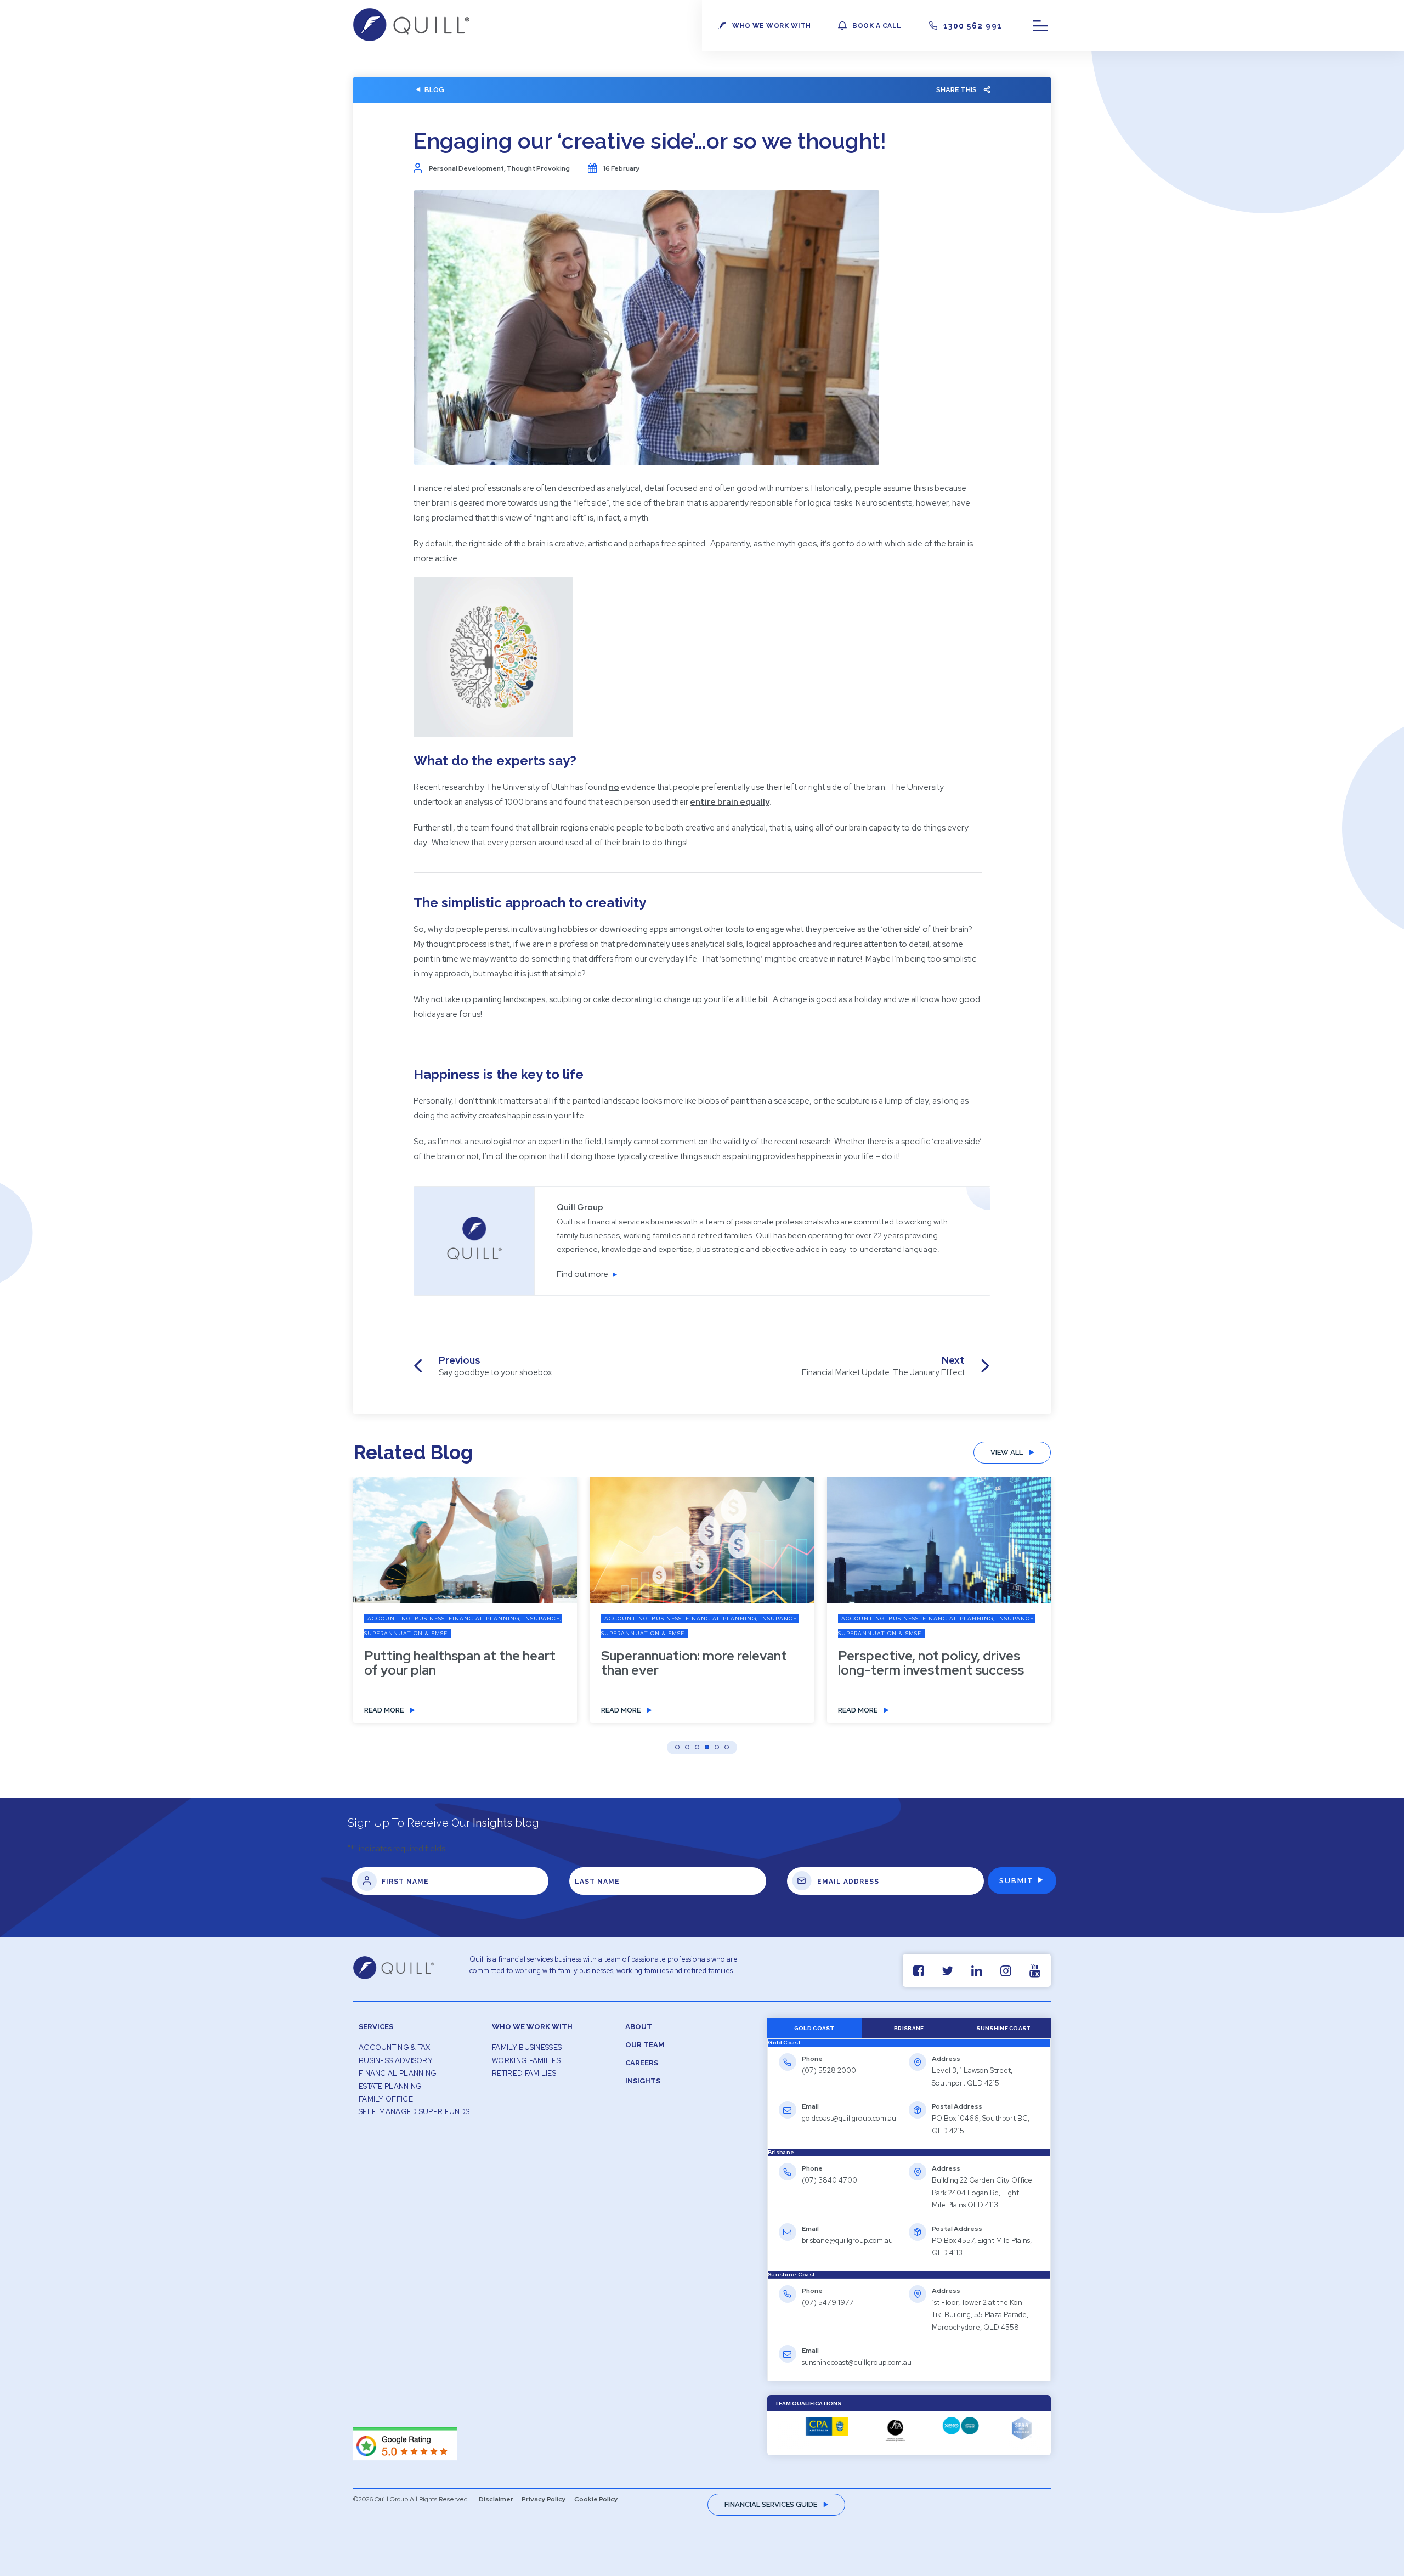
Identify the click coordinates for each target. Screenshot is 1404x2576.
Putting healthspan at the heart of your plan (460, 1663)
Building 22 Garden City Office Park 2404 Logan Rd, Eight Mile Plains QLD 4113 (982, 2193)
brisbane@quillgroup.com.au (847, 2241)
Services (376, 2027)
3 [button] (697, 1747)
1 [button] (677, 1747)
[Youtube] (1035, 1971)
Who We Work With (532, 2027)
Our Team (645, 2045)
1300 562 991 (973, 26)
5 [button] (717, 1747)
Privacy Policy (544, 2499)
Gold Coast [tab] (814, 2028)
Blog (434, 90)
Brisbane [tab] (909, 2028)
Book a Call (877, 26)
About (639, 2027)
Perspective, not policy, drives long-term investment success (931, 1663)
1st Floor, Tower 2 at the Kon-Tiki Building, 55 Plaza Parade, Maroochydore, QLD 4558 (980, 2315)
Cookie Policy (596, 2499)
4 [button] (707, 1747)
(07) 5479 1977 (828, 2303)
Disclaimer (496, 2499)
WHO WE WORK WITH (771, 26)
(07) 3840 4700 (830, 2180)
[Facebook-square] (918, 1971)
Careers (642, 2063)
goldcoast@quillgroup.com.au (849, 2118)
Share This (956, 90)
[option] (465, 1608)
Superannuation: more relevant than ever (694, 1663)
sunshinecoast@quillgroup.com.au (857, 2362)
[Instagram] (1006, 1971)
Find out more (582, 1274)
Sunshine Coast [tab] (1003, 2028)
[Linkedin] (976, 1971)
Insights (643, 2081)
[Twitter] (947, 1971)
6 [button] (727, 1747)
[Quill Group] (411, 38)
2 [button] (687, 1747)
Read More (384, 1710)
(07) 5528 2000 (829, 2071)
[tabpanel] (909, 2098)
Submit (1017, 1881)
